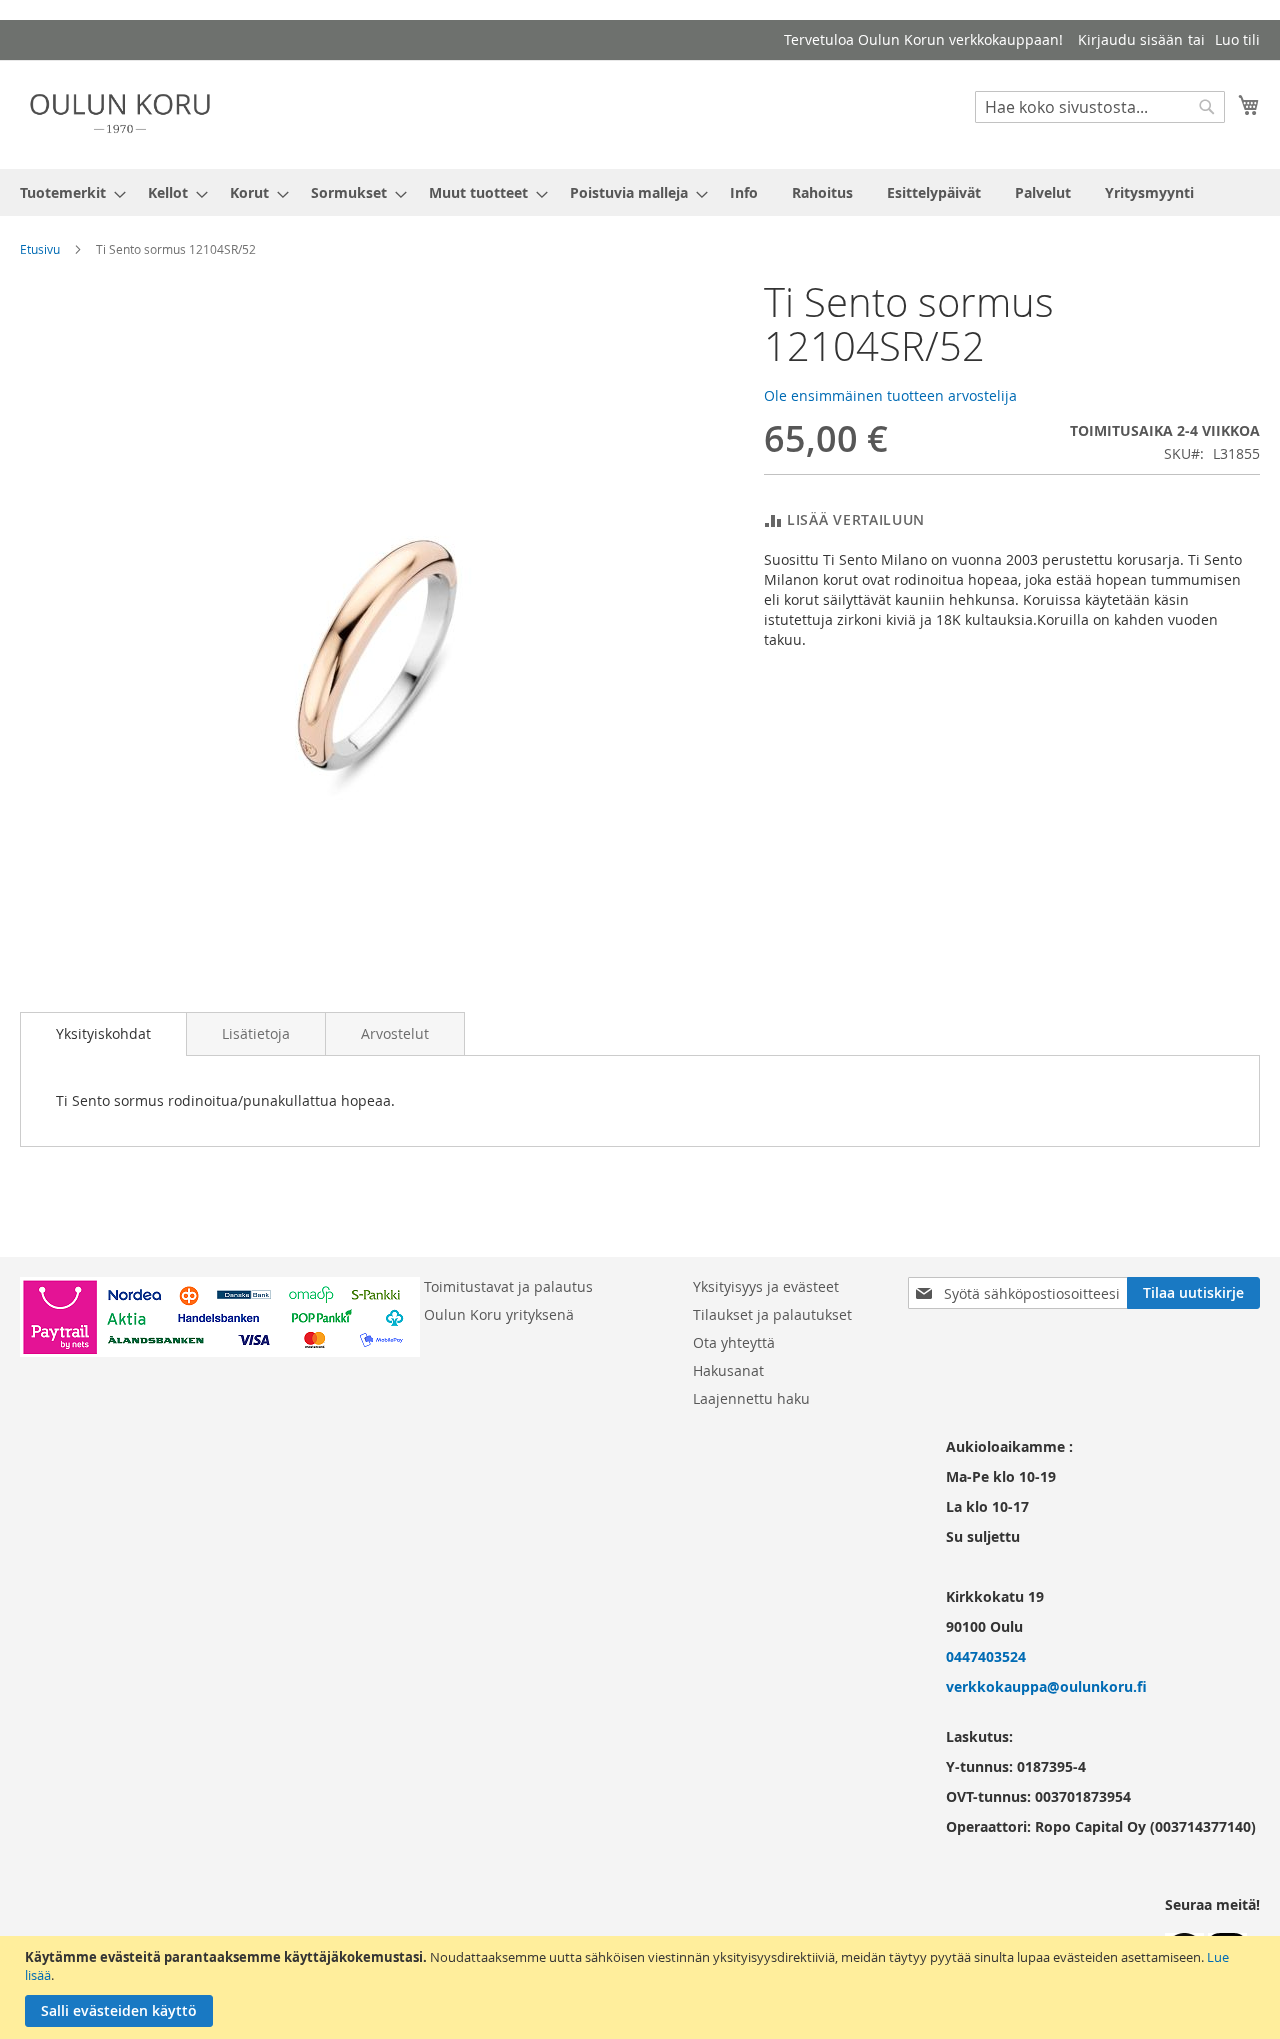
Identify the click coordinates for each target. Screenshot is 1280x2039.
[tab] (103, 1034)
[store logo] (120, 113)
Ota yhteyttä (734, 1342)
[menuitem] (67, 192)
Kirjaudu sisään (1130, 39)
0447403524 (986, 1656)
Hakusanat (728, 1370)
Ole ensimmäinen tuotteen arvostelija (890, 395)
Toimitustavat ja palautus (508, 1286)
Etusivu (40, 249)
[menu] (640, 192)
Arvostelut (395, 1033)
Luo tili (1237, 39)
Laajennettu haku (751, 1398)
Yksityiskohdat (103, 1033)
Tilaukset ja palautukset (772, 1314)
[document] (642, 1987)
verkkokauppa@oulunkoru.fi (1046, 1686)
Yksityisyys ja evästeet (766, 1286)
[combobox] (1100, 107)
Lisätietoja (256, 1033)
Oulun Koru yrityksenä (499, 1314)
